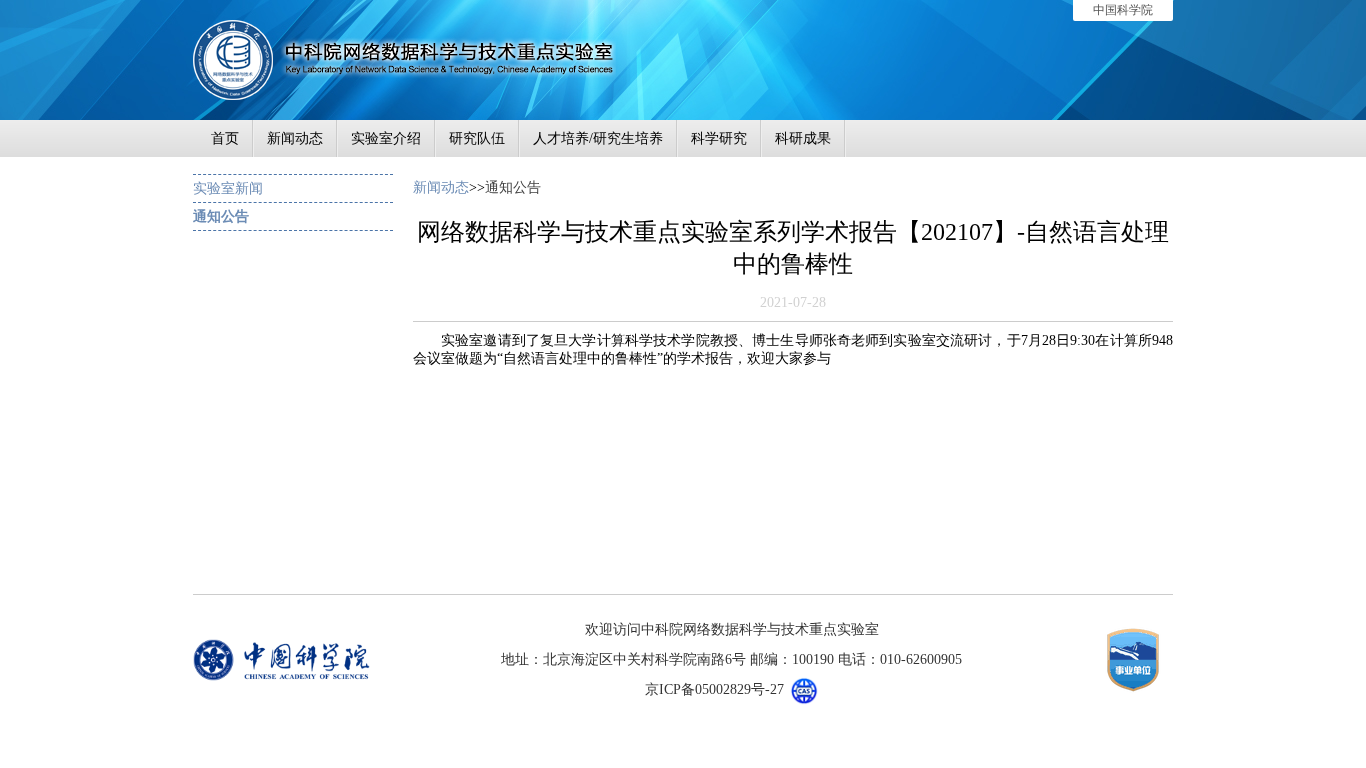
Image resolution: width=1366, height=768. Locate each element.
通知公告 (221, 216)
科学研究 (719, 138)
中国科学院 (1123, 10)
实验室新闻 (228, 188)
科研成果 (803, 138)
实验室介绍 (386, 138)
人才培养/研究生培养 (598, 138)
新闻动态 (295, 138)
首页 (225, 138)
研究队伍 (477, 138)
